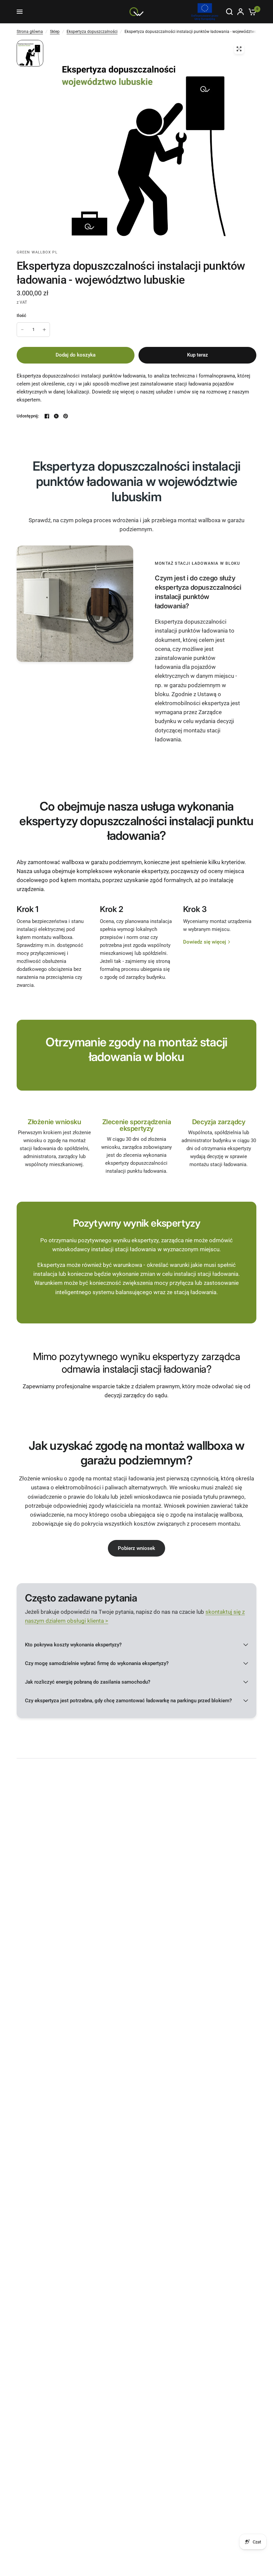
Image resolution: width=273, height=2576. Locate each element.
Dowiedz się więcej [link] (205, 942)
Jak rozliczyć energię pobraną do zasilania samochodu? (88, 1682)
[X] (56, 416)
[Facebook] (47, 416)
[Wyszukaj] (229, 12)
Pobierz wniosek (136, 1548)
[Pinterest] (66, 416)
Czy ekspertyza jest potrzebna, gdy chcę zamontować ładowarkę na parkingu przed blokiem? (128, 1701)
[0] (251, 12)
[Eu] (205, 12)
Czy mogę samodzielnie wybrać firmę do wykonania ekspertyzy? (97, 1663)
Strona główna (30, 32)
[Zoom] (239, 49)
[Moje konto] (241, 12)
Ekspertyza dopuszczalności (92, 32)
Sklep (55, 32)
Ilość (21, 315)
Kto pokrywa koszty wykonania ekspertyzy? (73, 1645)
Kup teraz (198, 355)
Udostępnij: (28, 416)
